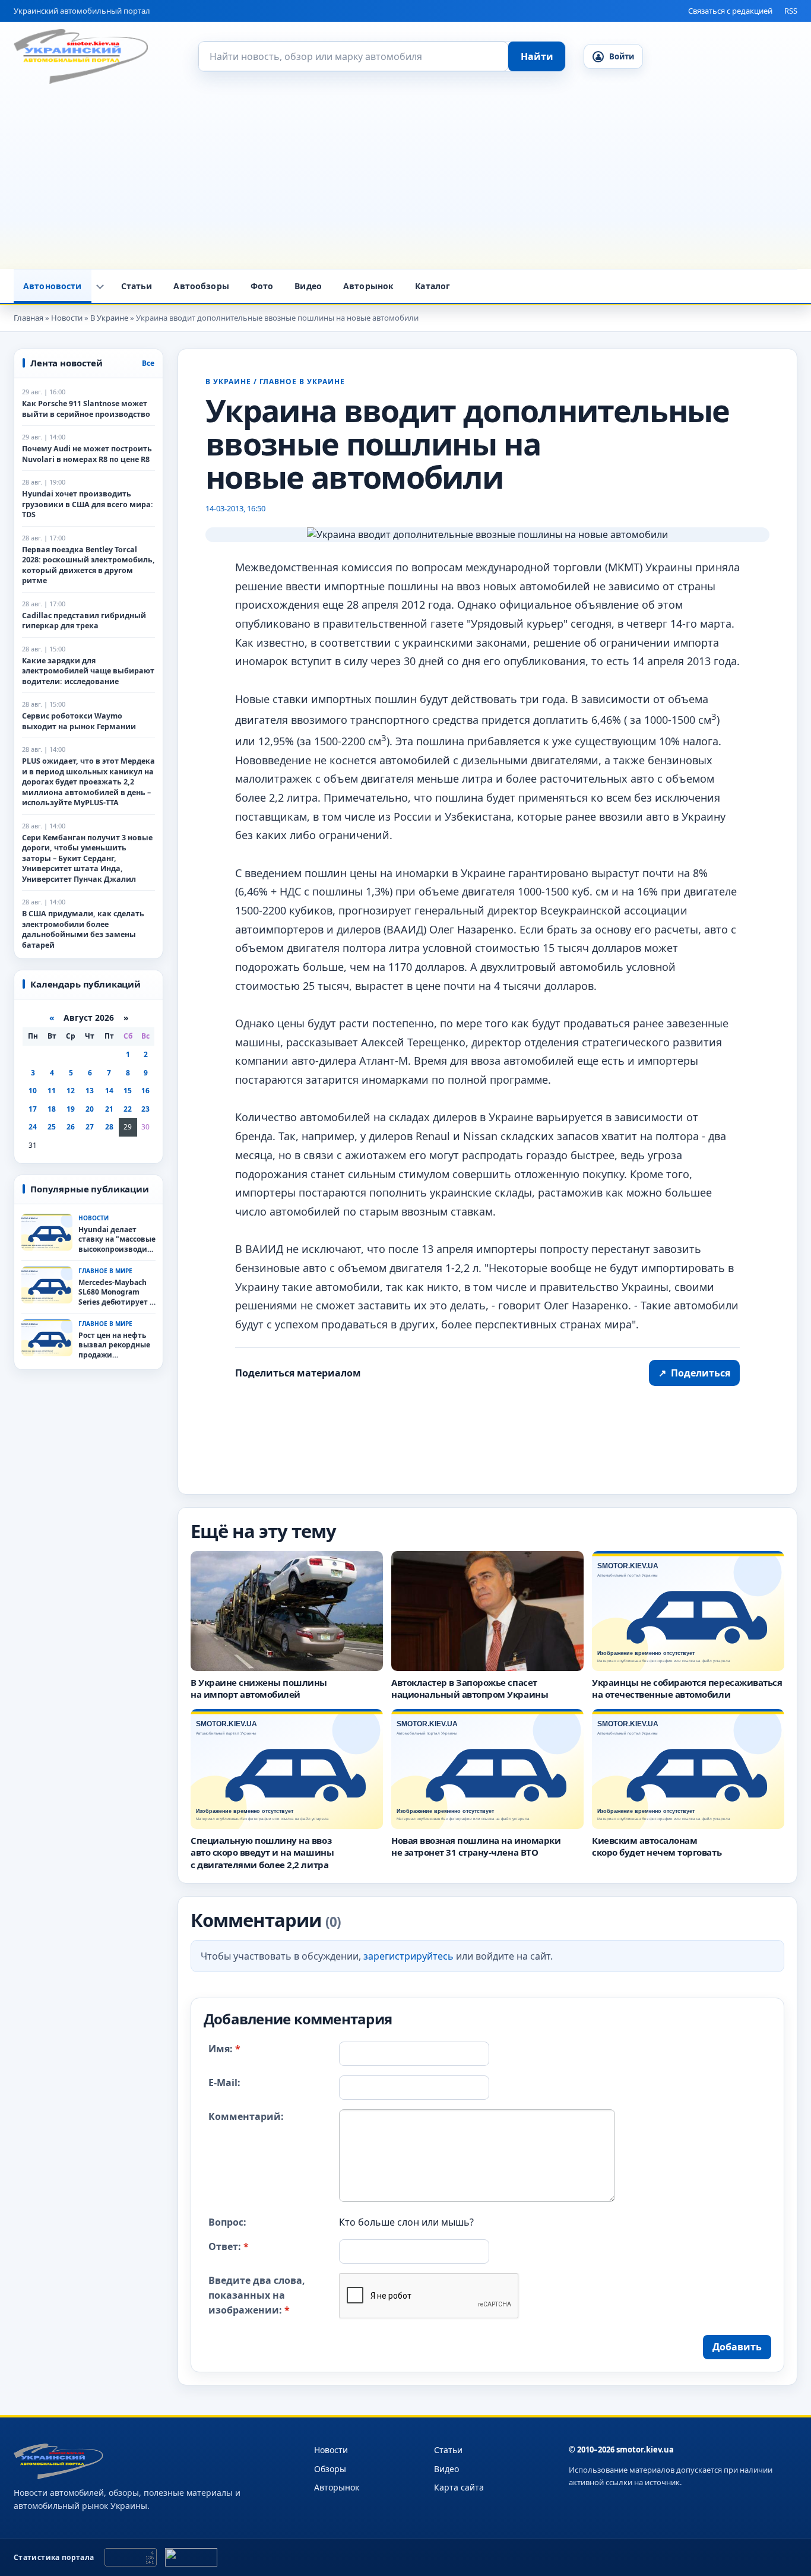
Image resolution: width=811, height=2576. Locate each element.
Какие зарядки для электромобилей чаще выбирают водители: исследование (88, 671)
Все (148, 363)
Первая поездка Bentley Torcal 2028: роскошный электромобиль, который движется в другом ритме (88, 565)
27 (90, 1127)
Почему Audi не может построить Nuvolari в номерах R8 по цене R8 (87, 454)
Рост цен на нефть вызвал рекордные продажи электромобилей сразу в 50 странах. (114, 1346)
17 (33, 1109)
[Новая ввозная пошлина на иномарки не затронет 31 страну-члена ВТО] (487, 1769)
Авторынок (368, 286)
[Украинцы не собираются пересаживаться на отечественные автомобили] (688, 1611)
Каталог (433, 286)
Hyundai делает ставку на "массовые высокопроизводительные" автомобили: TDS (117, 1240)
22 (128, 1109)
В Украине (228, 382)
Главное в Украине (302, 382)
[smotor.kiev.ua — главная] (81, 56)
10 (33, 1091)
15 (128, 1091)
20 (90, 1109)
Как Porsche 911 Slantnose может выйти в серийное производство (86, 409)
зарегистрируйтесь (408, 1956)
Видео (308, 286)
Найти (537, 56)
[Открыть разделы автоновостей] (100, 286)
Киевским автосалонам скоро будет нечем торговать (657, 1846)
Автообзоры (201, 286)
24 (33, 1127)
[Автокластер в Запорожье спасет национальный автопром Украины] (487, 1611)
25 (52, 1127)
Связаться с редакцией (730, 11)
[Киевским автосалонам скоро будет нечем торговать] (688, 1769)
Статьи (137, 286)
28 (109, 1127)
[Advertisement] (405, 180)
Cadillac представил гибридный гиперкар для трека (84, 621)
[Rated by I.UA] (191, 2557)
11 (52, 1091)
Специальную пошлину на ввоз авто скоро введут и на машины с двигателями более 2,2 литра (262, 1852)
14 (109, 1091)
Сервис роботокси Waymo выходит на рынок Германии (79, 721)
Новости (331, 2450)
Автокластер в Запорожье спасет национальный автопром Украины (470, 1688)
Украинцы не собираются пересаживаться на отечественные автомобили (687, 1688)
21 (109, 1109)
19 (71, 1109)
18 (52, 1109)
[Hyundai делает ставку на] (47, 1232)
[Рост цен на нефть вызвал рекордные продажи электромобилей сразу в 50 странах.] (47, 1338)
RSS (791, 11)
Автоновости (53, 286)
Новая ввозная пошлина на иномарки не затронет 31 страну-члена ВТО (476, 1846)
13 (90, 1091)
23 (145, 1109)
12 (71, 1091)
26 (71, 1127)
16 (145, 1091)
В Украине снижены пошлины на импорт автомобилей (259, 1688)
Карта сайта (459, 2487)
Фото (262, 286)
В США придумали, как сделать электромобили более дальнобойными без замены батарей (83, 929)
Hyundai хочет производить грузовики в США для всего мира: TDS (88, 504)
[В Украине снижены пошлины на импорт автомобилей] (287, 1611)
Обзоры (330, 2469)
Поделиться (694, 1373)
